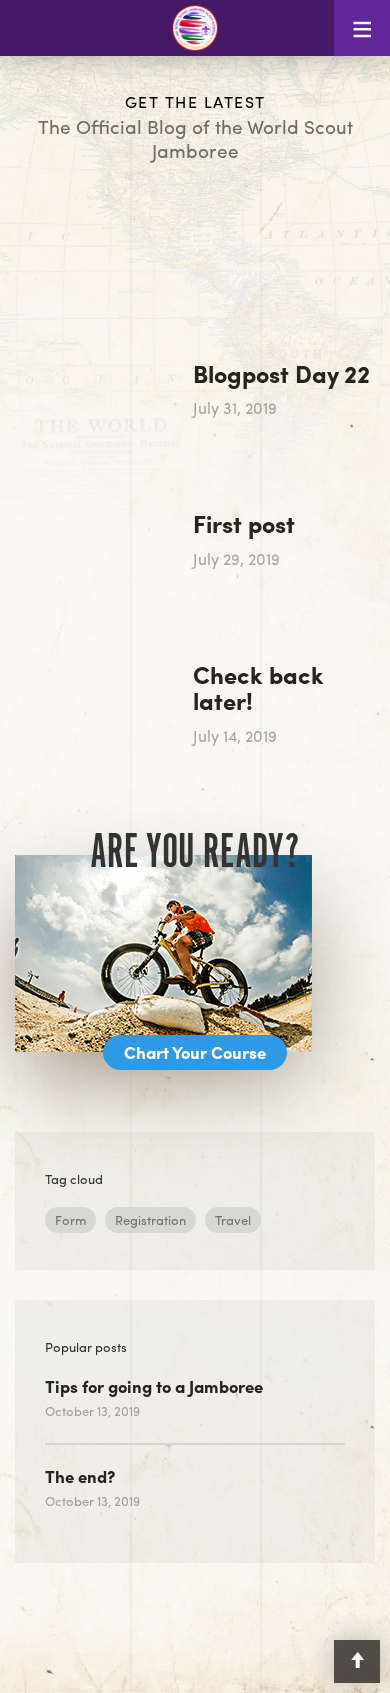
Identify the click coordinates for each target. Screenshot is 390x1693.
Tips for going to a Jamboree (154, 1386)
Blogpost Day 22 (281, 373)
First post (244, 523)
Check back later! (258, 687)
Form (70, 1219)
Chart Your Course (195, 1052)
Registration (150, 1219)
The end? (80, 1476)
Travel (233, 1219)
